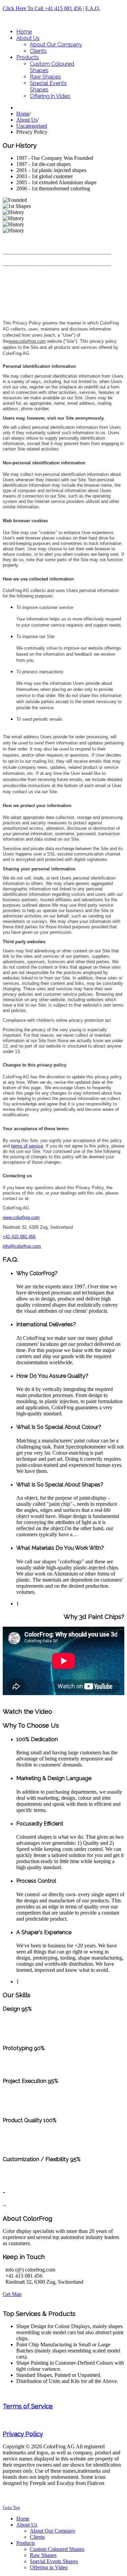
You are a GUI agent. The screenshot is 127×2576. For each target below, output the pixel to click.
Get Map (12, 2294)
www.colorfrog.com (27, 341)
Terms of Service (28, 2406)
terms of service (27, 1146)
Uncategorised (32, 126)
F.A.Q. (93, 8)
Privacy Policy (23, 2434)
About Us (27, 120)
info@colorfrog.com (22, 1246)
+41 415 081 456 (19, 1237)
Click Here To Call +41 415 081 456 (42, 8)
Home (23, 114)
